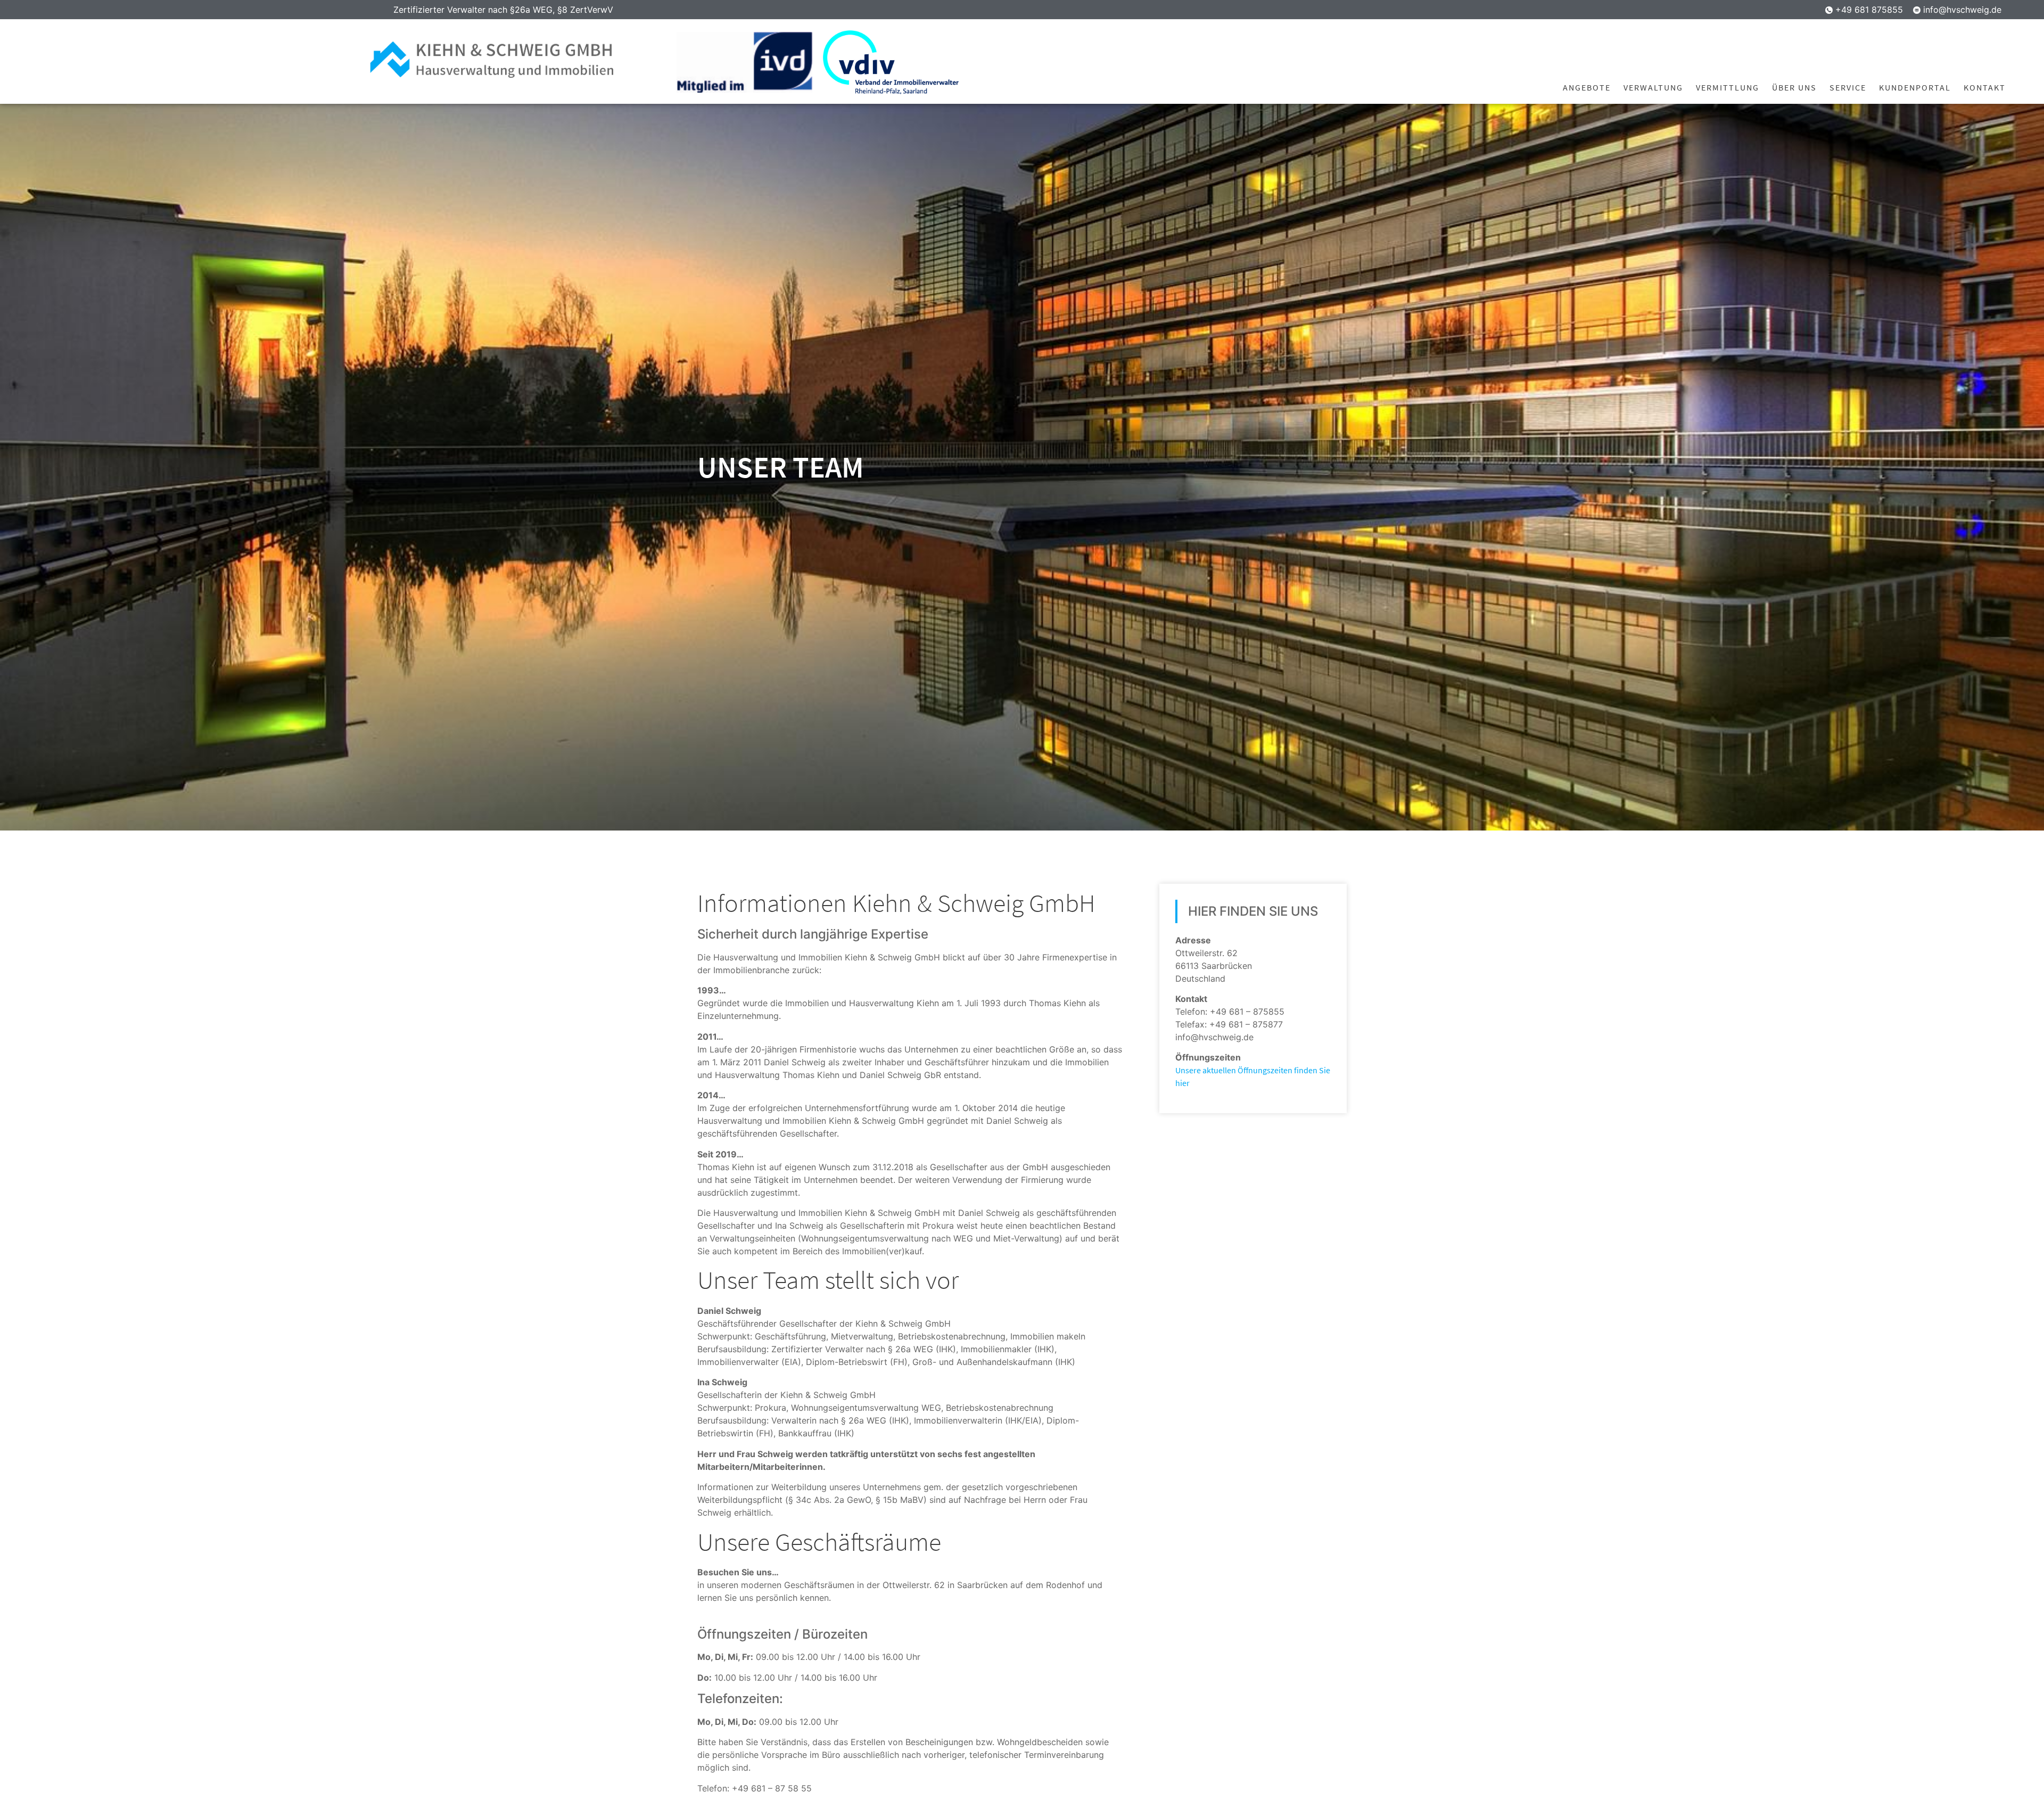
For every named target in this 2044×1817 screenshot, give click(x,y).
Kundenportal (1915, 87)
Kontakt (1985, 87)
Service (1848, 87)
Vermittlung (1728, 87)
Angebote (1587, 87)
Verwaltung (1653, 87)
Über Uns (1794, 87)
